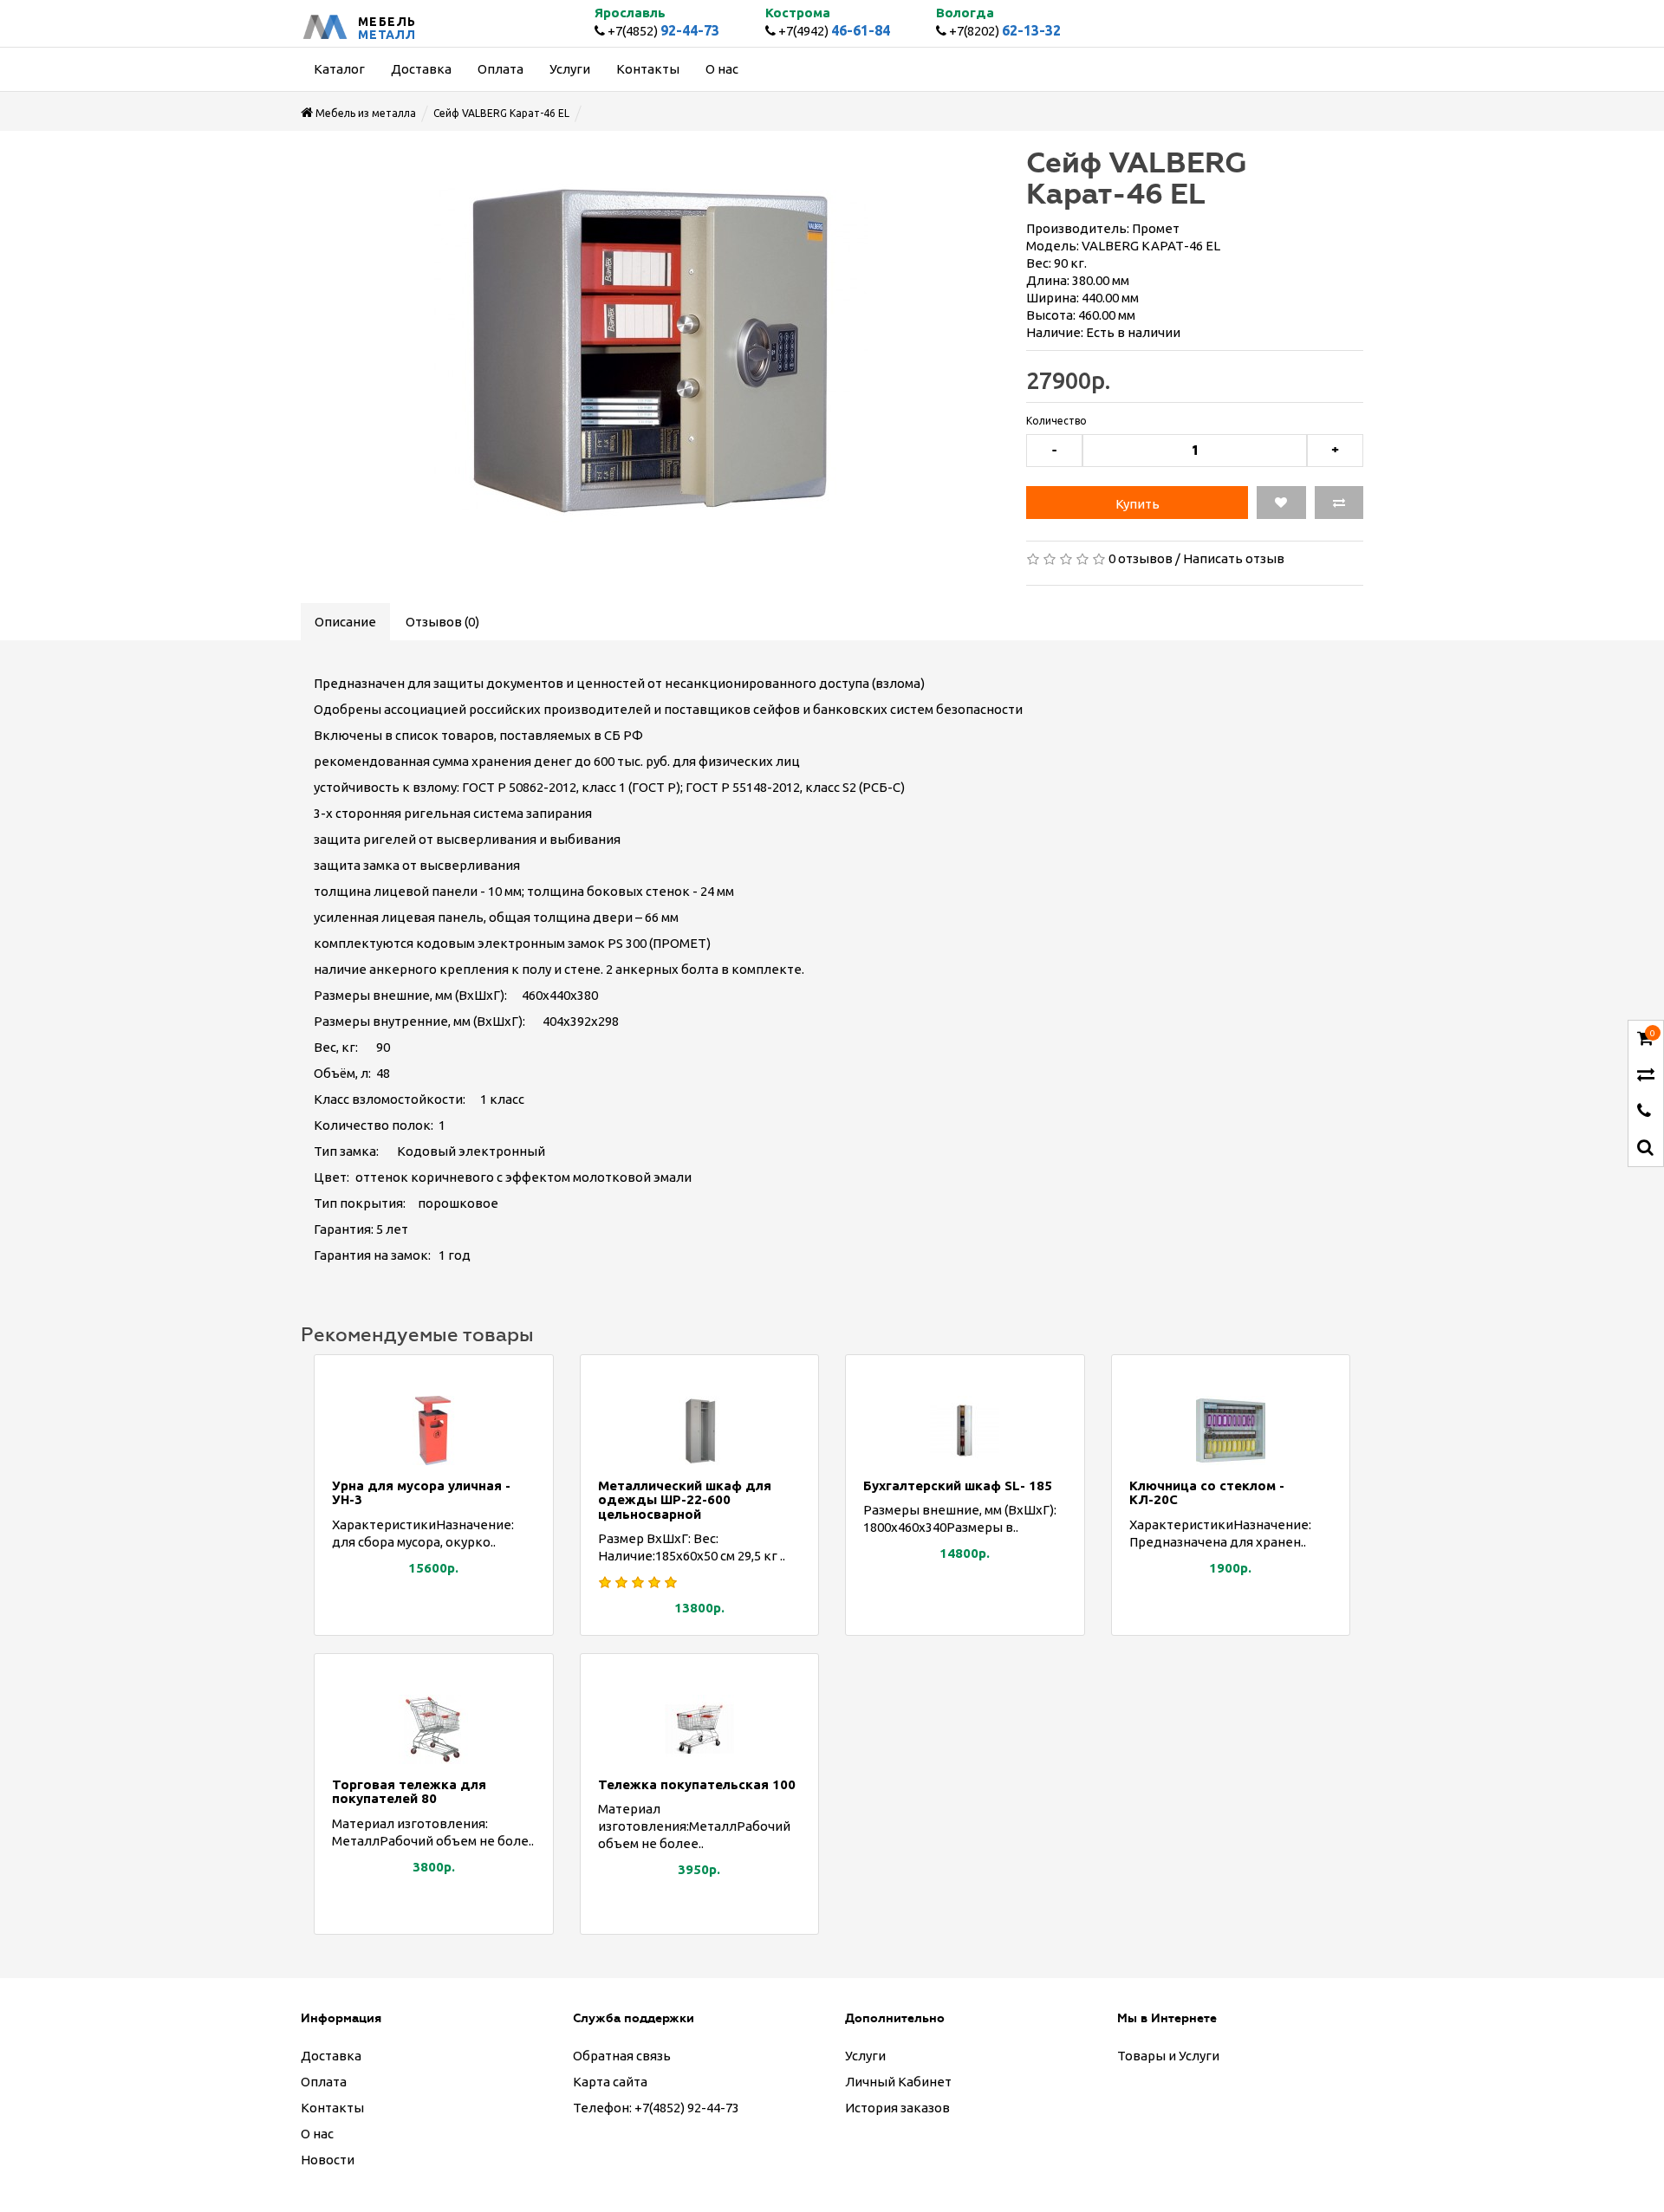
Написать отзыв (1234, 558)
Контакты (332, 2108)
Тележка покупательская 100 (697, 1784)
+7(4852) (662, 31)
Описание (345, 622)
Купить (1137, 504)
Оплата (324, 2082)
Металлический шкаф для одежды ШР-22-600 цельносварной (685, 1500)
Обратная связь (622, 2056)
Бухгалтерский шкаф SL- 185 (958, 1485)
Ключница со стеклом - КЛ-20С (1207, 1493)
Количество (1056, 421)
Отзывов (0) (442, 622)
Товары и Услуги (1168, 2056)
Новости (328, 2160)
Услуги (865, 2056)
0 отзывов (1141, 558)
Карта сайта (610, 2082)
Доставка (331, 2056)
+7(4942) (833, 31)
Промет (1156, 228)
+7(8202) (1004, 31)
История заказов (897, 2108)
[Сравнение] (1646, 1076)
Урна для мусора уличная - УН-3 (421, 1493)
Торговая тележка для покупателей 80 (409, 1792)
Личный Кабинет (898, 2082)
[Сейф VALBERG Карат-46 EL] (650, 351)
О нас (317, 2134)
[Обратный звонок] (1644, 1112)
